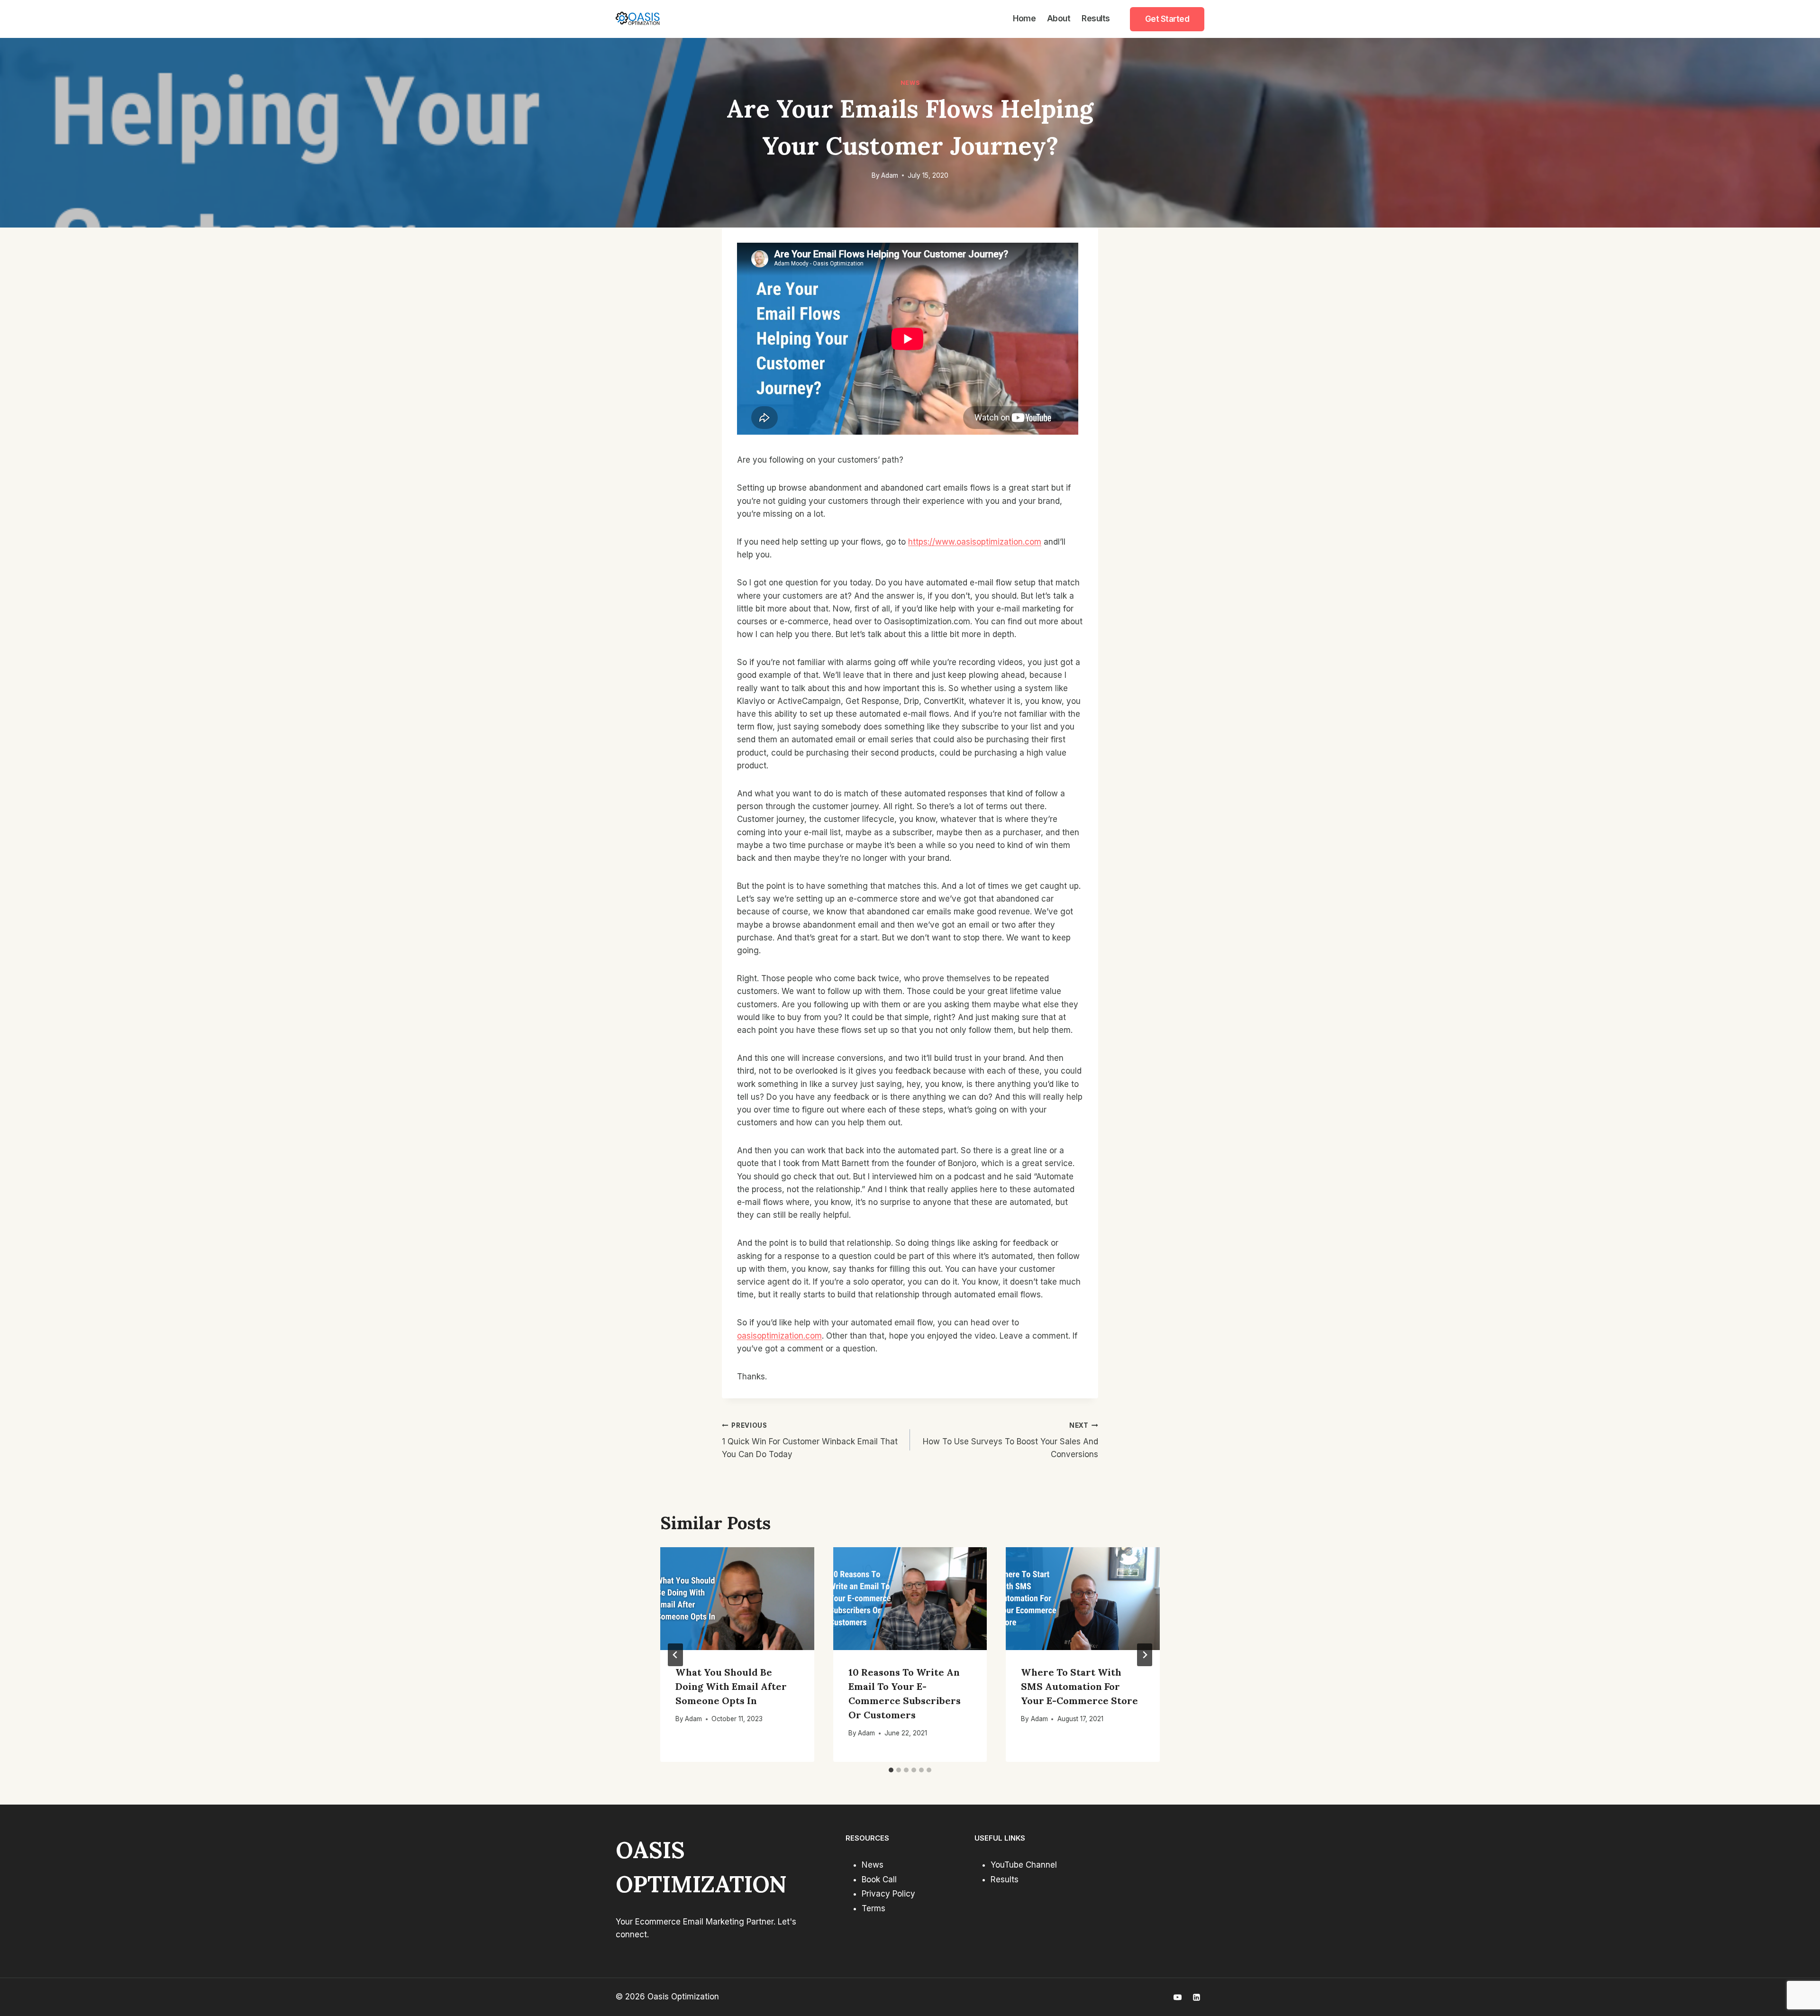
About (1059, 18)
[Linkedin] (1196, 1997)
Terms (874, 1908)
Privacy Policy (888, 1894)
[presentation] (737, 1598)
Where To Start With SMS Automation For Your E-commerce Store (1079, 1686)
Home (1024, 18)
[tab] (891, 1770)
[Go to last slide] (675, 1655)
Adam (890, 175)
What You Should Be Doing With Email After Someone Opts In (731, 1686)
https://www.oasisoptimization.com (975, 542)
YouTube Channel (1024, 1865)
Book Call (879, 1879)
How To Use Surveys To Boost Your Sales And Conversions (1010, 1441)
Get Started (1167, 19)
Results (1096, 18)
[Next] (1145, 1655)
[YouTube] (1178, 1997)
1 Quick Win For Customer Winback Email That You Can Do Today (810, 1441)
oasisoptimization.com (779, 1336)
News (910, 83)
